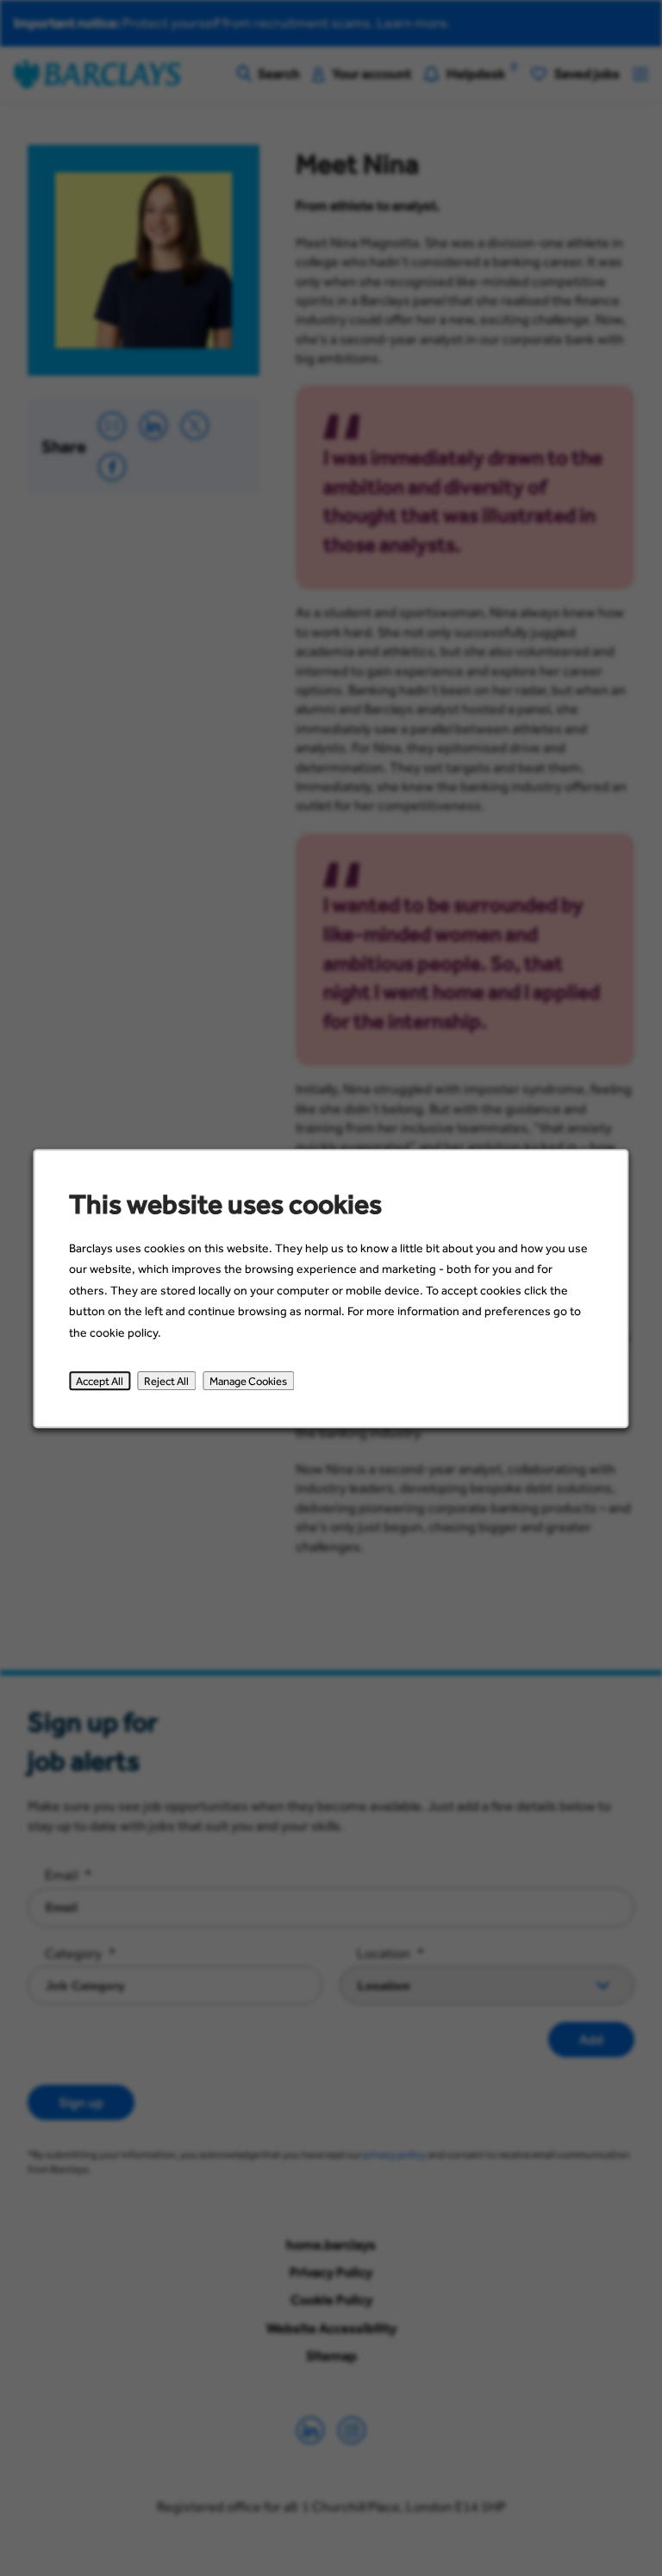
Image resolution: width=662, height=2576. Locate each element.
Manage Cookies (248, 1381)
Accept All (100, 1381)
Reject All (166, 1381)
